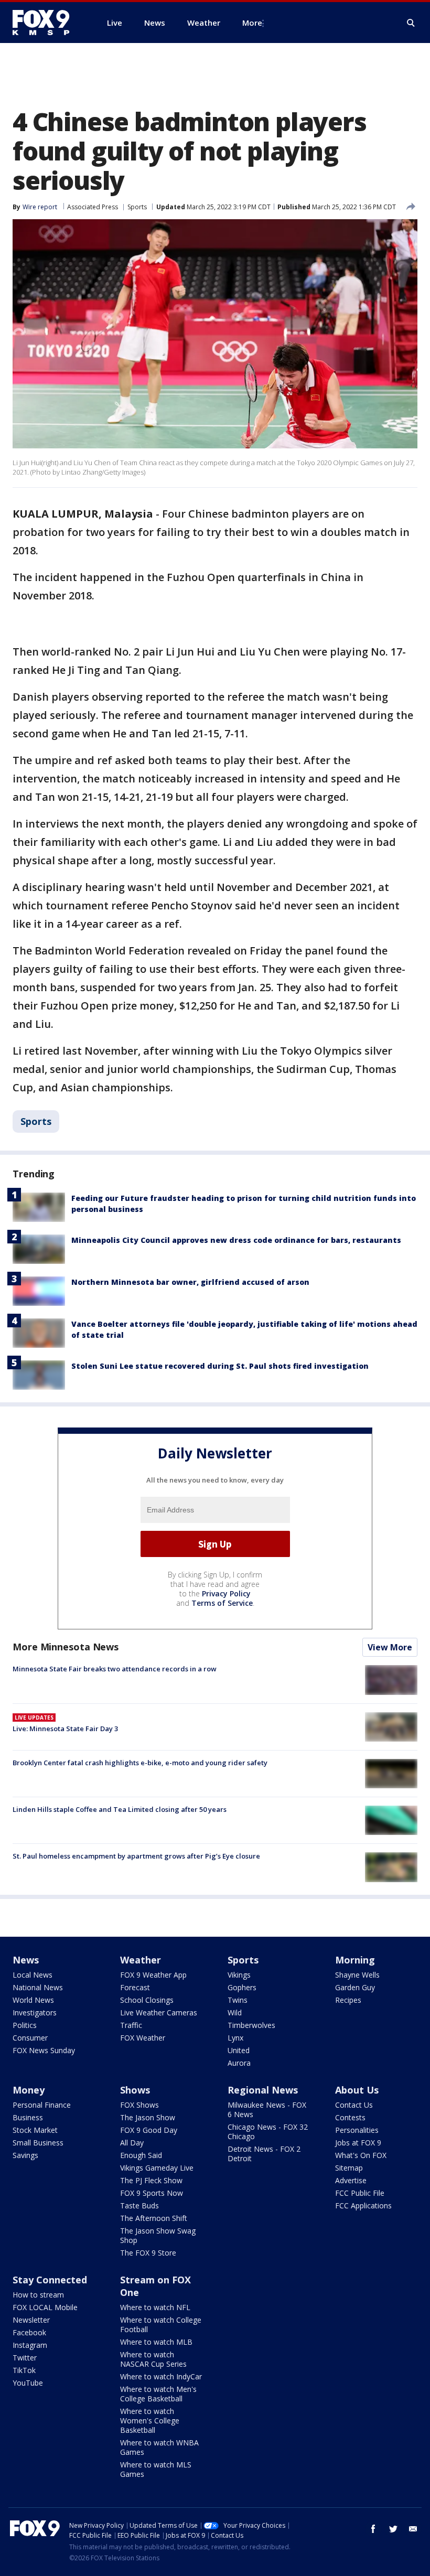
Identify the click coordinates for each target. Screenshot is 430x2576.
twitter (393, 2529)
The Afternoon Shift (154, 2218)
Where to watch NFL (155, 2307)
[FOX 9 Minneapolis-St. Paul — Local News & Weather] (47, 23)
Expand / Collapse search (411, 23)
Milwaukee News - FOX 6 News (267, 2110)
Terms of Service (222, 1603)
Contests (350, 2117)
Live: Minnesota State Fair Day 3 (65, 1729)
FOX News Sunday (44, 2050)
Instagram (30, 2345)
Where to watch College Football (161, 2325)
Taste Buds (139, 2205)
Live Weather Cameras (159, 2012)
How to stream (38, 2295)
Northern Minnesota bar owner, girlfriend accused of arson (190, 1282)
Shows (135, 2090)
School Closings (147, 2000)
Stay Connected (50, 2280)
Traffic (131, 2025)
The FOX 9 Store (148, 2253)
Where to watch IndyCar (161, 2376)
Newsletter (31, 2320)
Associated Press (93, 207)
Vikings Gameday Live (157, 2168)
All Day (132, 2143)
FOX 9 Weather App (153, 1975)
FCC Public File (360, 2193)
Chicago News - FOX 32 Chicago (268, 2132)
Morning (355, 1960)
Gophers (242, 1987)
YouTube (28, 2383)
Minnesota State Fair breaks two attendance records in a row (115, 1669)
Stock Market (35, 2130)
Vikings (239, 1975)
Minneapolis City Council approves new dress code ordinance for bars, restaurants (236, 1240)
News (26, 1960)
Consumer (30, 2038)
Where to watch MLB (156, 2342)
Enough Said (141, 2155)
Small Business (38, 2143)
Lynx (235, 2038)
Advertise (351, 2180)
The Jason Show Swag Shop (158, 2235)
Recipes (348, 2000)
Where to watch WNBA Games (159, 2447)
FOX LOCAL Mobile (45, 2307)
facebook (373, 2529)
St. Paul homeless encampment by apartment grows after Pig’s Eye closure (136, 1856)
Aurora (239, 2063)
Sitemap (349, 2168)
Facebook (29, 2332)
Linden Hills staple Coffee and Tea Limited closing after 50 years (120, 1809)
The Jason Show (148, 2117)
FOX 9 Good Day (149, 2130)
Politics (25, 2025)
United (239, 2050)
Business (28, 2117)
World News (33, 2000)
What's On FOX (361, 2155)
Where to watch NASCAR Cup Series (153, 2359)
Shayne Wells (357, 1975)
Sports (137, 207)
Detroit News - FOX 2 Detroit (264, 2154)
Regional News (263, 2090)
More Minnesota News (66, 1647)
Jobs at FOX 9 (358, 2143)
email (413, 2529)
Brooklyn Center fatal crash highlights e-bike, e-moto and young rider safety (140, 1763)
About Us (357, 2090)
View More (390, 1647)
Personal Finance (42, 2105)
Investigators (35, 2012)
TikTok (24, 2370)
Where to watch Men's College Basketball (158, 2394)
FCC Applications (363, 2205)
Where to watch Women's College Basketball (150, 2421)
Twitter (25, 2358)
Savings (25, 2155)
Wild (235, 2012)
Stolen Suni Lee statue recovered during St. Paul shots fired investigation (220, 1366)
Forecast (135, 1987)
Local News (33, 1975)
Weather (141, 1960)
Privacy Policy (226, 1593)
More (252, 23)
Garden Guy (355, 1987)
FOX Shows (139, 2105)
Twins (238, 2000)
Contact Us (354, 2105)
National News (38, 1987)
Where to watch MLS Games (156, 2469)
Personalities (357, 2130)
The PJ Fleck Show (151, 2180)
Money (29, 2090)
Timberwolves (251, 2025)
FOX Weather (143, 2038)
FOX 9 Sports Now (152, 2193)
